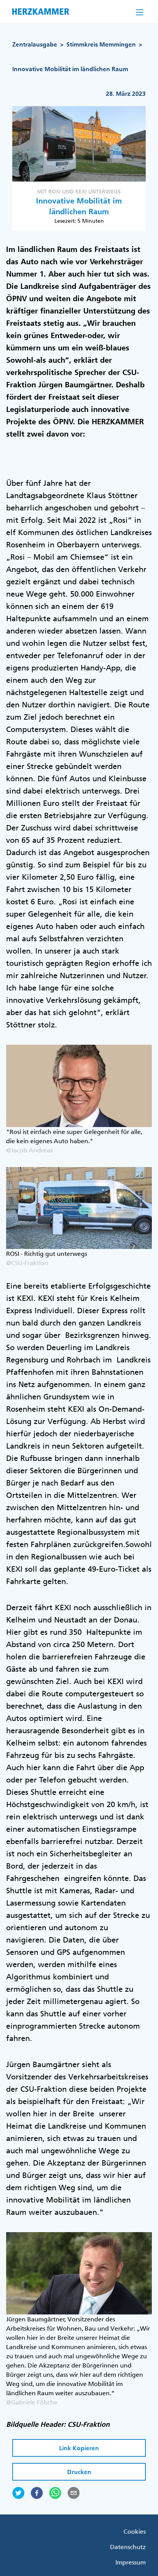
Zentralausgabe (35, 44)
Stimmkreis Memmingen (101, 44)
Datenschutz (128, 2547)
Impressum (131, 2562)
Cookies (135, 2531)
